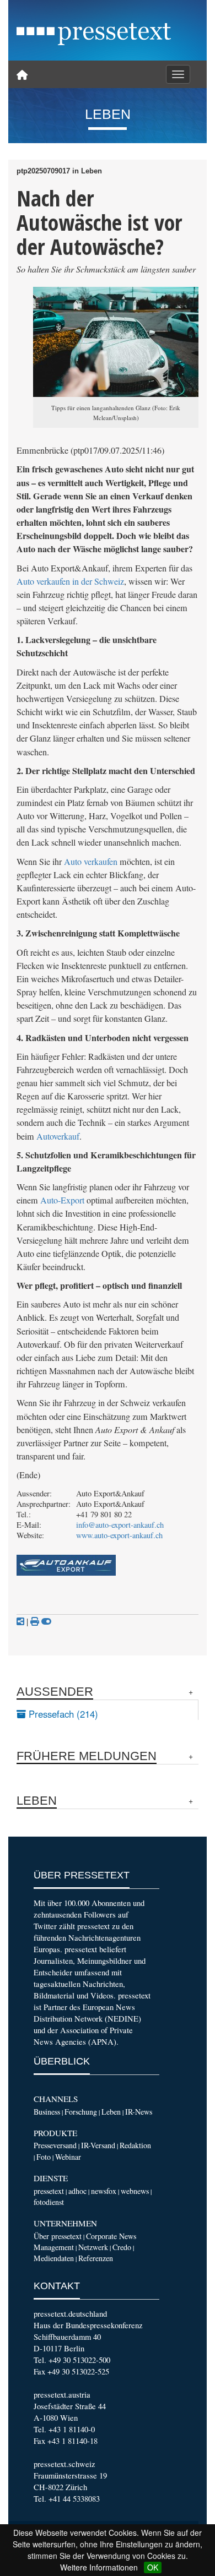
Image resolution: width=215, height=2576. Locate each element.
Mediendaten (54, 2258)
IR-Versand (98, 2145)
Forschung (81, 2112)
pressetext (49, 2191)
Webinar (68, 2157)
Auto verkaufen (91, 862)
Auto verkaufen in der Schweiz (70, 581)
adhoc (77, 2191)
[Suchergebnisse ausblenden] (46, 1621)
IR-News (139, 2112)
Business (47, 2112)
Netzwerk (93, 2247)
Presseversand (55, 2145)
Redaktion (135, 2145)
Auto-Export (62, 1200)
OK (153, 2567)
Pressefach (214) (62, 1714)
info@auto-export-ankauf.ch (120, 1525)
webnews (135, 2191)
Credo (122, 2247)
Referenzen (96, 2258)
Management (54, 2247)
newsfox (104, 2191)
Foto (44, 2157)
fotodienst (49, 2202)
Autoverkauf (58, 1136)
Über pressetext (58, 2236)
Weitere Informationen (99, 2567)
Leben (111, 2112)
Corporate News (111, 2236)
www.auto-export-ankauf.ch (119, 1535)
